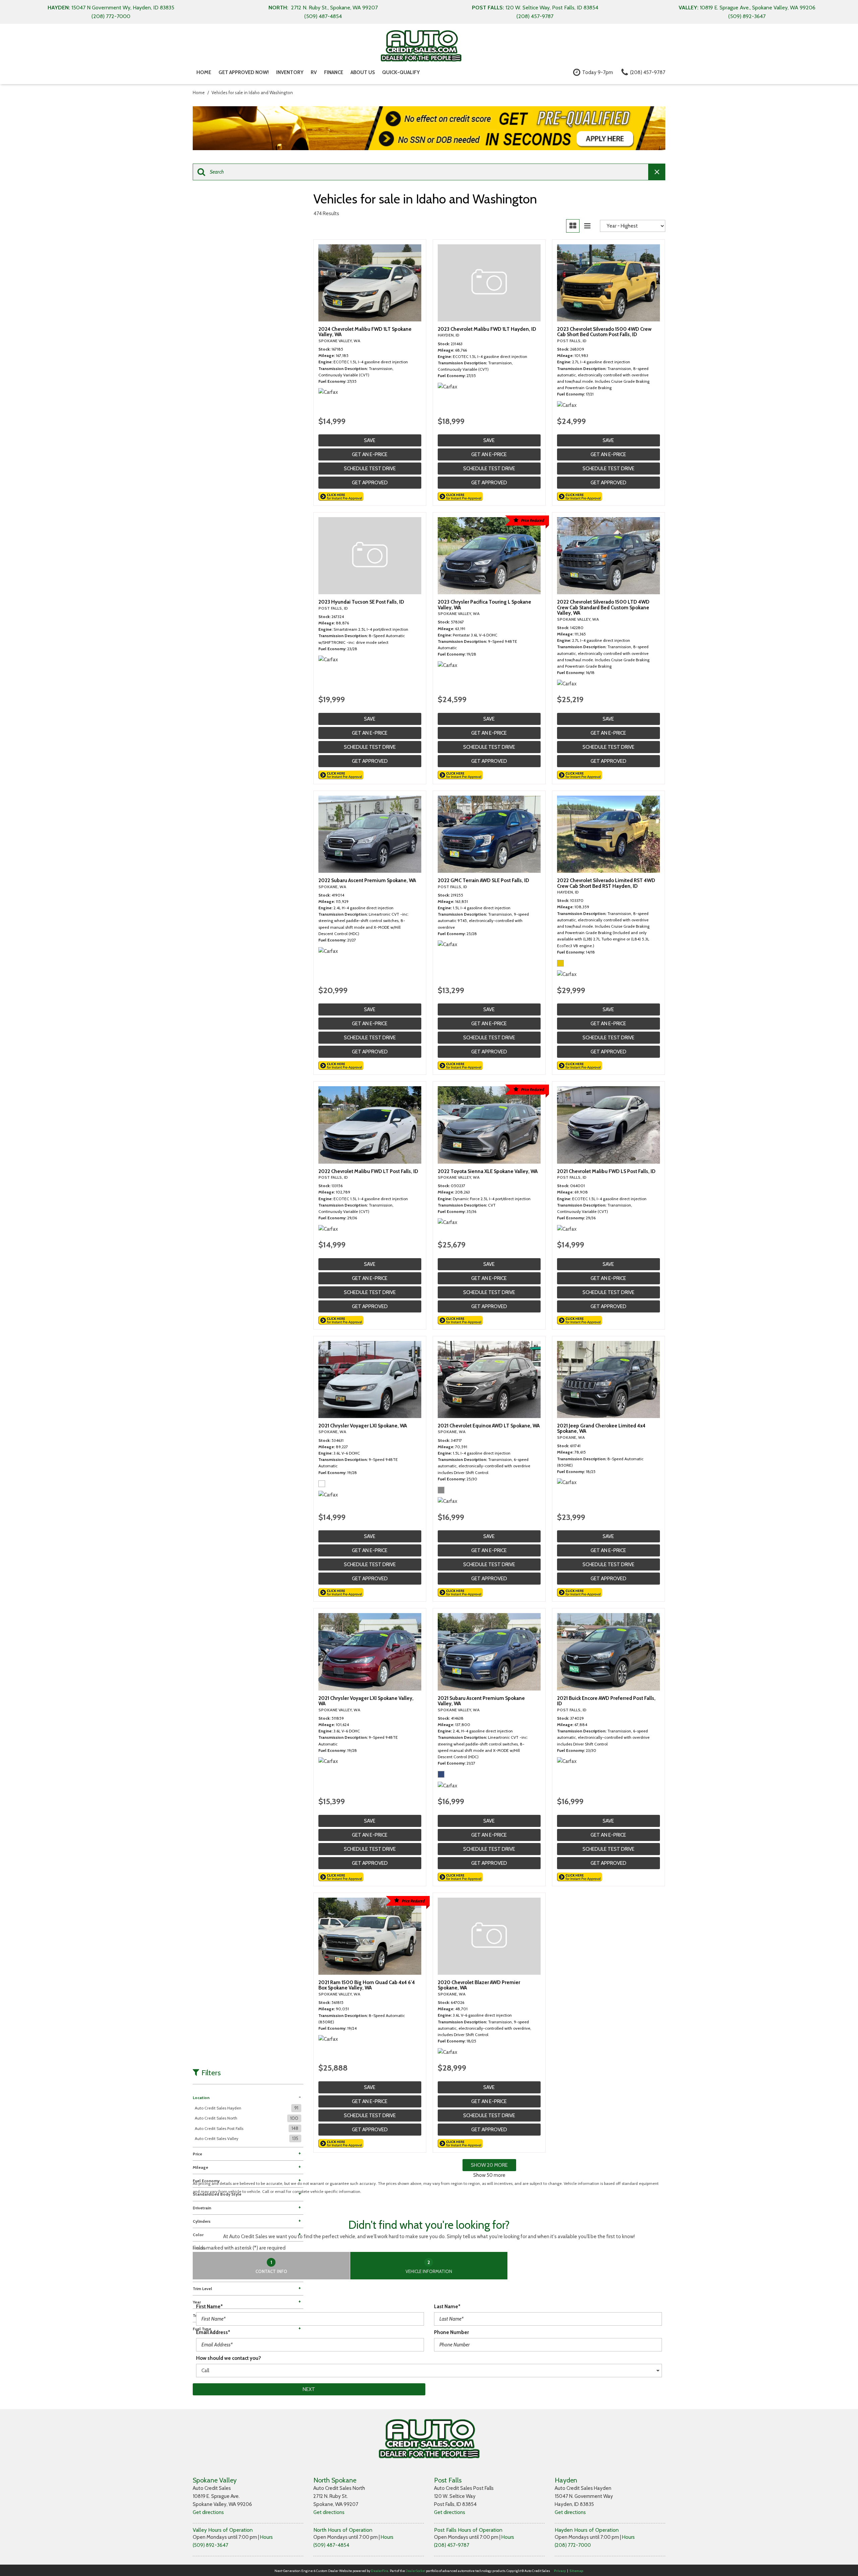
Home (204, 72)
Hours (266, 2537)
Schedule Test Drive (370, 469)
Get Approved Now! (244, 72)
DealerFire (380, 2571)
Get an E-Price (370, 454)
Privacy (560, 2571)
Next (309, 2389)
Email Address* (213, 2332)
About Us (363, 72)
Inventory (290, 72)
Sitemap (576, 2571)
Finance (334, 72)
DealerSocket (415, 2571)
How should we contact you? (229, 2358)
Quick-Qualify (401, 72)
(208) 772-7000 (573, 2545)
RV (314, 72)
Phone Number (451, 2332)
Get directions (208, 2512)
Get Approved (370, 483)
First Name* (209, 2307)
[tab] (271, 2266)
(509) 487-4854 (331, 2545)
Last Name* (447, 2307)
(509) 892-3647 (210, 2545)
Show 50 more (489, 2175)
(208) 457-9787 (452, 2545)
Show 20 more (489, 2165)
